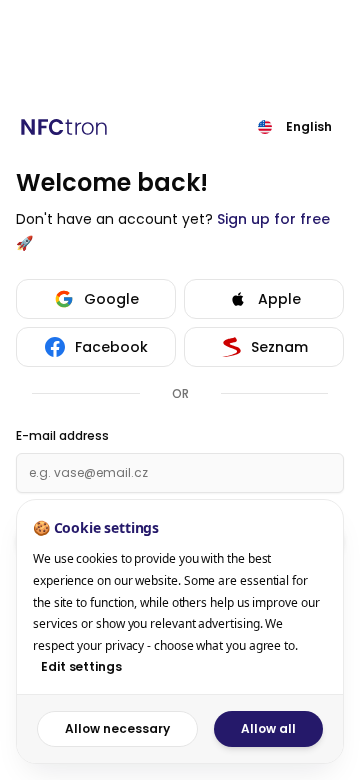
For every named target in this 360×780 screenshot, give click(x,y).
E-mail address (62, 436)
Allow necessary (117, 728)
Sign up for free (273, 219)
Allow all (268, 728)
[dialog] (180, 631)
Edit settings (81, 666)
